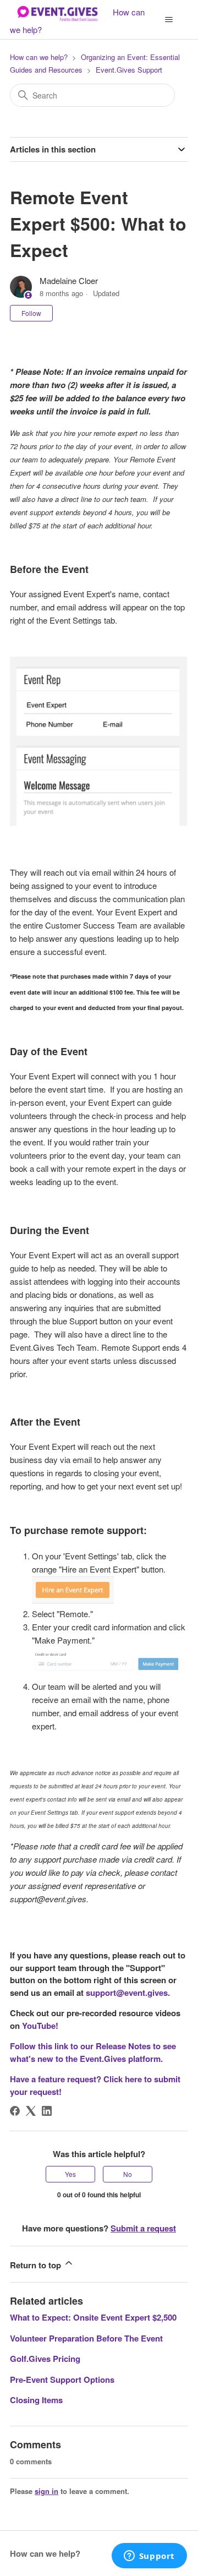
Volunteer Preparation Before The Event (86, 2338)
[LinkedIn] (47, 2111)
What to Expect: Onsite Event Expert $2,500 (93, 2317)
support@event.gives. (128, 1993)
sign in (46, 2491)
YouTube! (40, 2026)
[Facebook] (15, 2111)
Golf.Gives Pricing (45, 2359)
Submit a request (143, 2228)
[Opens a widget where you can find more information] (149, 2557)
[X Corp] (31, 2111)
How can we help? (39, 57)
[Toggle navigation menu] (169, 20)
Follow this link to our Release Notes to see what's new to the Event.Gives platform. (93, 2052)
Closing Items (36, 2400)
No (128, 2174)
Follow (31, 313)
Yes (70, 2174)
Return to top (37, 2265)
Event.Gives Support (129, 70)
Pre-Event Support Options (62, 2379)
